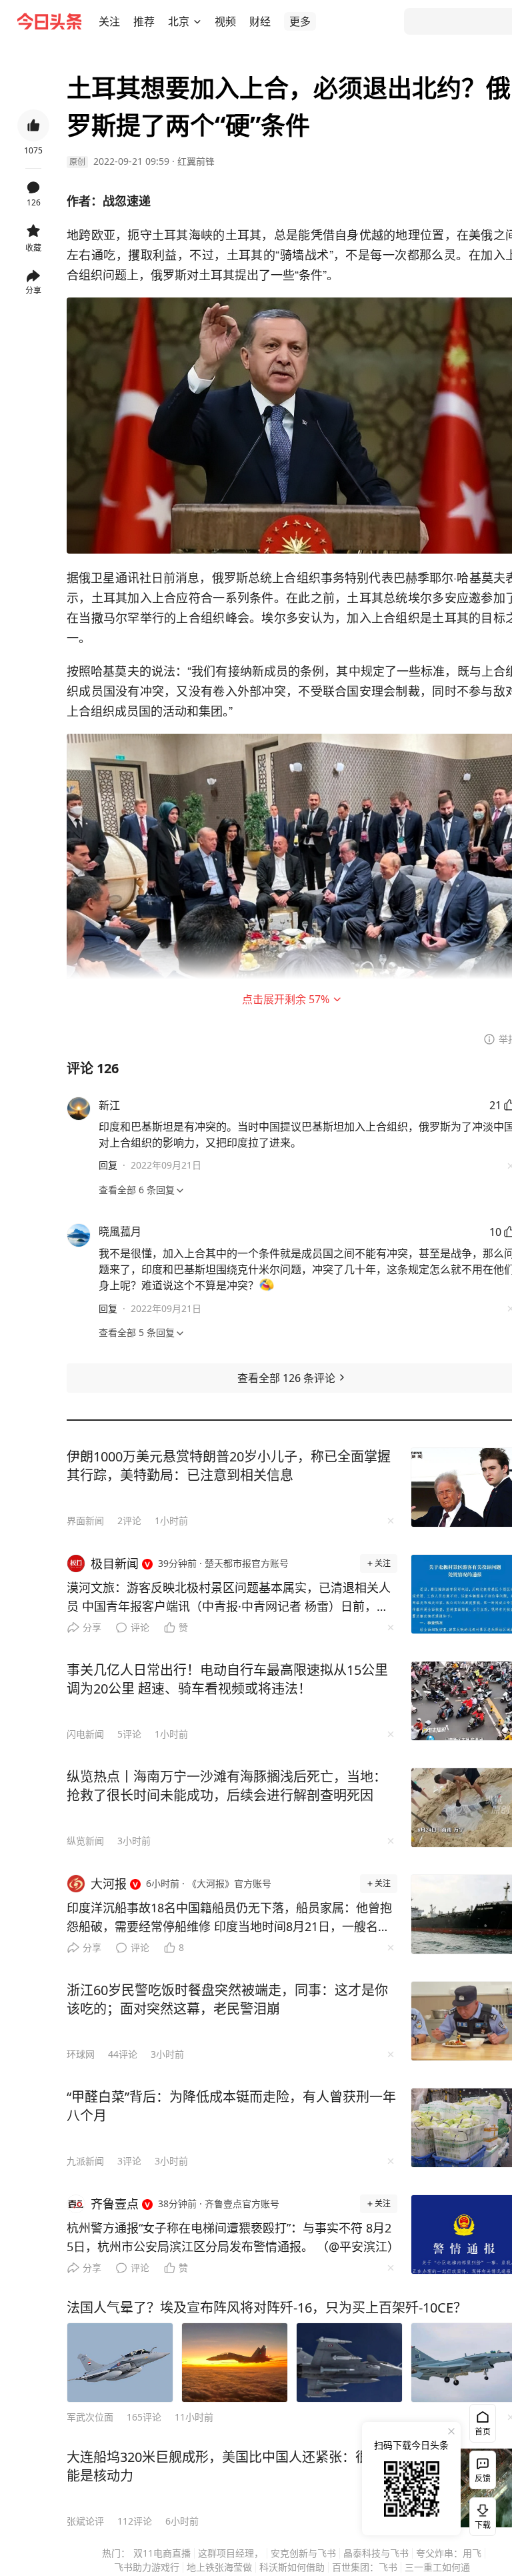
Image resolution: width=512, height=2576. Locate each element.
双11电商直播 (162, 2553)
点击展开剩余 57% (286, 999)
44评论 (123, 2054)
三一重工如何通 (437, 2567)
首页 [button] (483, 2432)
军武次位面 (90, 2417)
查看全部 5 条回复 (137, 1332)
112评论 (135, 2521)
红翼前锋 (196, 161)
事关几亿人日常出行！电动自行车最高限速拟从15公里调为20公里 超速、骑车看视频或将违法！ (227, 1679)
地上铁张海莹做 (219, 2567)
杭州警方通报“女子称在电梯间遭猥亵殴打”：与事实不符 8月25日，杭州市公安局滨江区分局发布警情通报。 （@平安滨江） (232, 2237)
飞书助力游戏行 (147, 2567)
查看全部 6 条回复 (137, 1190)
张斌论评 (85, 2521)
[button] (109, 21)
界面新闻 (85, 1520)
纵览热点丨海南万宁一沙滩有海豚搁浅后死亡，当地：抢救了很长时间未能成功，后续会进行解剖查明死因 (227, 1786)
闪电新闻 (85, 1734)
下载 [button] (480, 2514)
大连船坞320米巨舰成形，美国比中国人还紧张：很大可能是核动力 (231, 2466)
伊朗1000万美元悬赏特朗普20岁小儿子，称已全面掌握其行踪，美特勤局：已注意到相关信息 (229, 1466)
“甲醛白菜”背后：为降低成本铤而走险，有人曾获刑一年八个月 (231, 2106)
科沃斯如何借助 (292, 2567)
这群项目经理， (231, 2553)
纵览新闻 (85, 1841)
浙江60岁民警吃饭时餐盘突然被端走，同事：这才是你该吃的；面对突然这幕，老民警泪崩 (227, 1999)
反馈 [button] (483, 2478)
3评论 (129, 2161)
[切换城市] (197, 21)
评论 (140, 1627)
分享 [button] (33, 290)
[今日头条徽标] (49, 21)
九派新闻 (85, 2161)
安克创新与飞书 (303, 2553)
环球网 (81, 2054)
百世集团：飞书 (365, 2567)
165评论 (144, 2417)
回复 (108, 1165)
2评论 (129, 1520)
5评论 (129, 1734)
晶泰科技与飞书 (376, 2553)
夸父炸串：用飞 (449, 2553)
